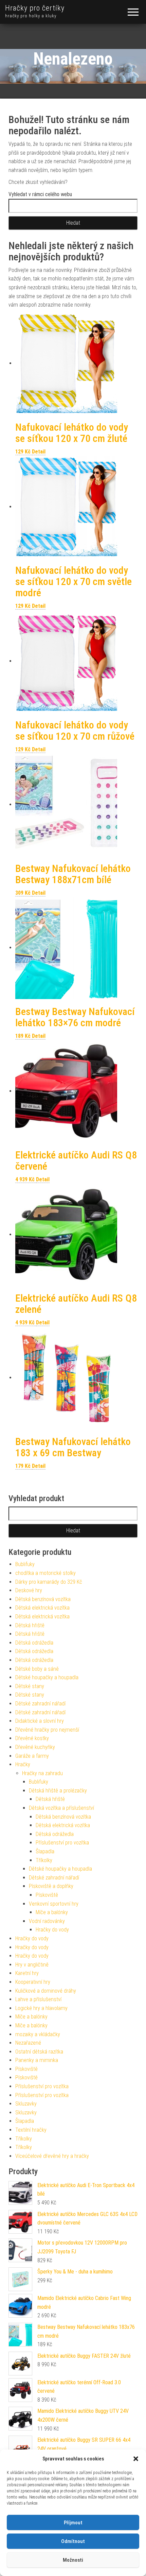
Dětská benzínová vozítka (43, 1599)
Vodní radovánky (47, 1921)
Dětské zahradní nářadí (40, 1704)
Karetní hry (27, 1973)
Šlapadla (45, 1851)
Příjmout (73, 2523)
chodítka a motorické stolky (45, 1573)
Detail (39, 452)
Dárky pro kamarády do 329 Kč (49, 1582)
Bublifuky (25, 1564)
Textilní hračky (31, 2130)
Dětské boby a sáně (37, 1669)
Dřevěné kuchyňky (35, 1747)
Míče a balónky (52, 1912)
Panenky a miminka (37, 2060)
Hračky (23, 1764)
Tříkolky (44, 1860)
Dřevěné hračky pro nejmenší (47, 1730)
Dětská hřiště (30, 1625)
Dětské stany (30, 1686)
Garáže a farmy (32, 1756)
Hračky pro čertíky (35, 8)
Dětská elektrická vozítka (42, 1608)
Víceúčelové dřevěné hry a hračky (52, 2156)
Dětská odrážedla (34, 1643)
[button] (136, 2459)
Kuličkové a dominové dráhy (46, 1991)
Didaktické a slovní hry (40, 1721)
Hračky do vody (52, 1930)
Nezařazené (28, 2043)
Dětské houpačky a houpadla (47, 1677)
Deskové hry (29, 1590)
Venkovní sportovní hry (54, 1904)
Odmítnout (73, 2541)
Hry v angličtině (32, 1965)
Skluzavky (26, 2104)
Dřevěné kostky (32, 1738)
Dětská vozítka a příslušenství (61, 1808)
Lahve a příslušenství (38, 1999)
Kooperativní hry (33, 1982)
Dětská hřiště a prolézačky (58, 1791)
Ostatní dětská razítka (39, 2052)
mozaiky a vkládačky (38, 2034)
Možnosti (73, 2560)
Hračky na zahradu (42, 1773)
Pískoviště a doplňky (51, 1886)
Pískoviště (47, 1895)
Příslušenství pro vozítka (62, 1843)
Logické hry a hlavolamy (41, 2008)
